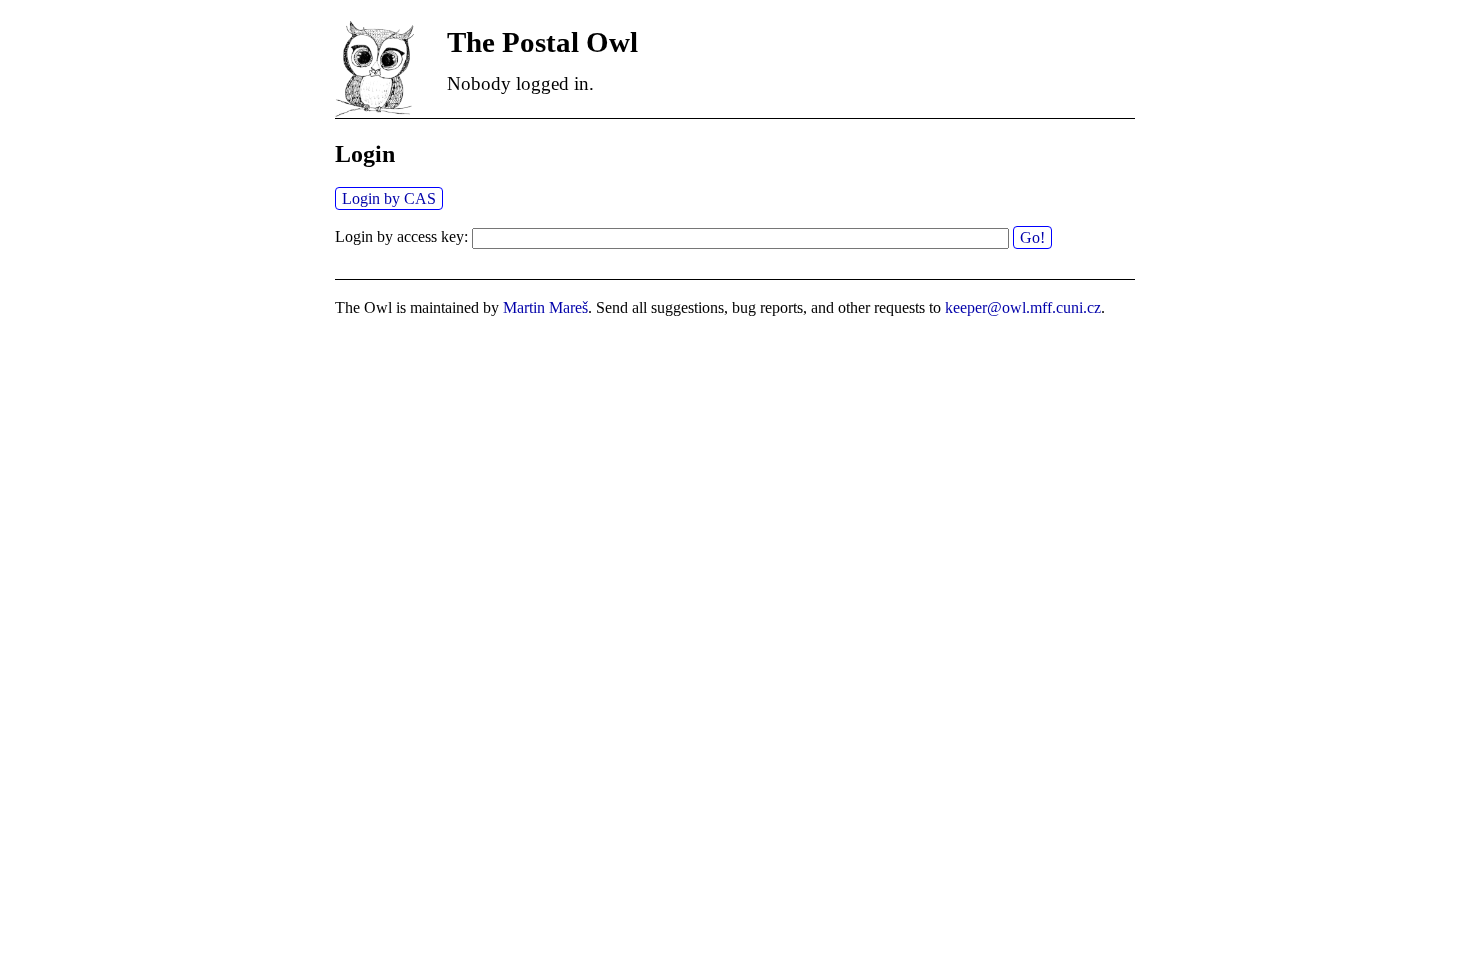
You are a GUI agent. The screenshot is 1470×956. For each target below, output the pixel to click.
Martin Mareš (545, 307)
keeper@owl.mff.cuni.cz (1023, 307)
